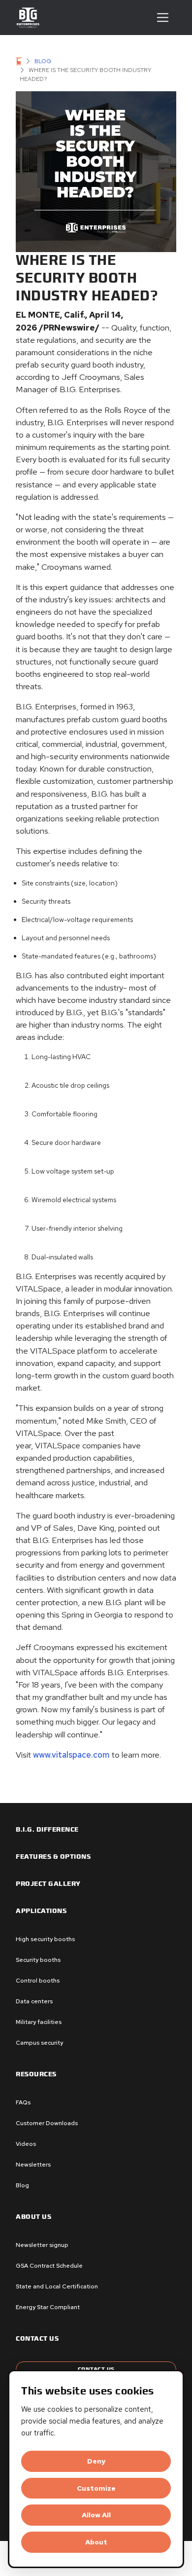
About (96, 2542)
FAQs (23, 2102)
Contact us (37, 2339)
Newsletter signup (42, 2245)
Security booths (38, 1960)
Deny (96, 2461)
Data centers (34, 2001)
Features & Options (53, 1857)
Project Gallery (48, 1884)
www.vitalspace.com (71, 1755)
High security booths (45, 1939)
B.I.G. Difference (47, 1830)
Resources (36, 2074)
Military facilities (39, 2022)
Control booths (38, 1981)
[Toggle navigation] (163, 18)
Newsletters (33, 2165)
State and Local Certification (57, 2286)
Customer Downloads (47, 2123)
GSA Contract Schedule (49, 2266)
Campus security (39, 2043)
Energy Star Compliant (48, 2307)
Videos (26, 2144)
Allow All (96, 2515)
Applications (41, 1911)
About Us (33, 2217)
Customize (96, 2488)
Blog (43, 61)
